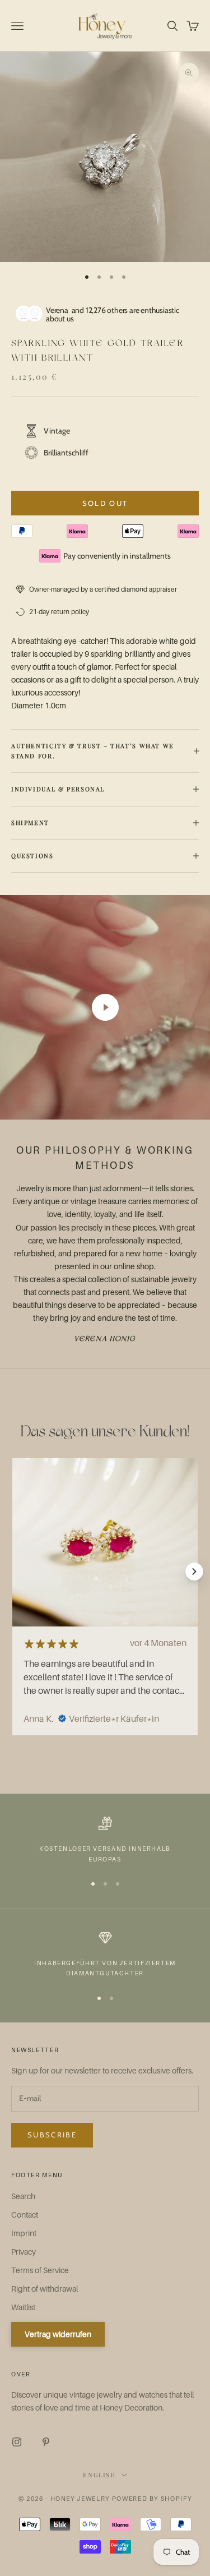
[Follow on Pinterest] (46, 2442)
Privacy (24, 2252)
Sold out (105, 503)
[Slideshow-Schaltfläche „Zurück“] (16, 1572)
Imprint (24, 2233)
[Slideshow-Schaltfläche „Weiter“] (194, 1572)
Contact (25, 2215)
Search (23, 2196)
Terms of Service (40, 2270)
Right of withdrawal (45, 2289)
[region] (105, 1840)
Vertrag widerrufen (58, 2334)
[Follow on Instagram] (17, 2442)
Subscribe (52, 2135)
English (99, 2475)
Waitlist (23, 2307)
